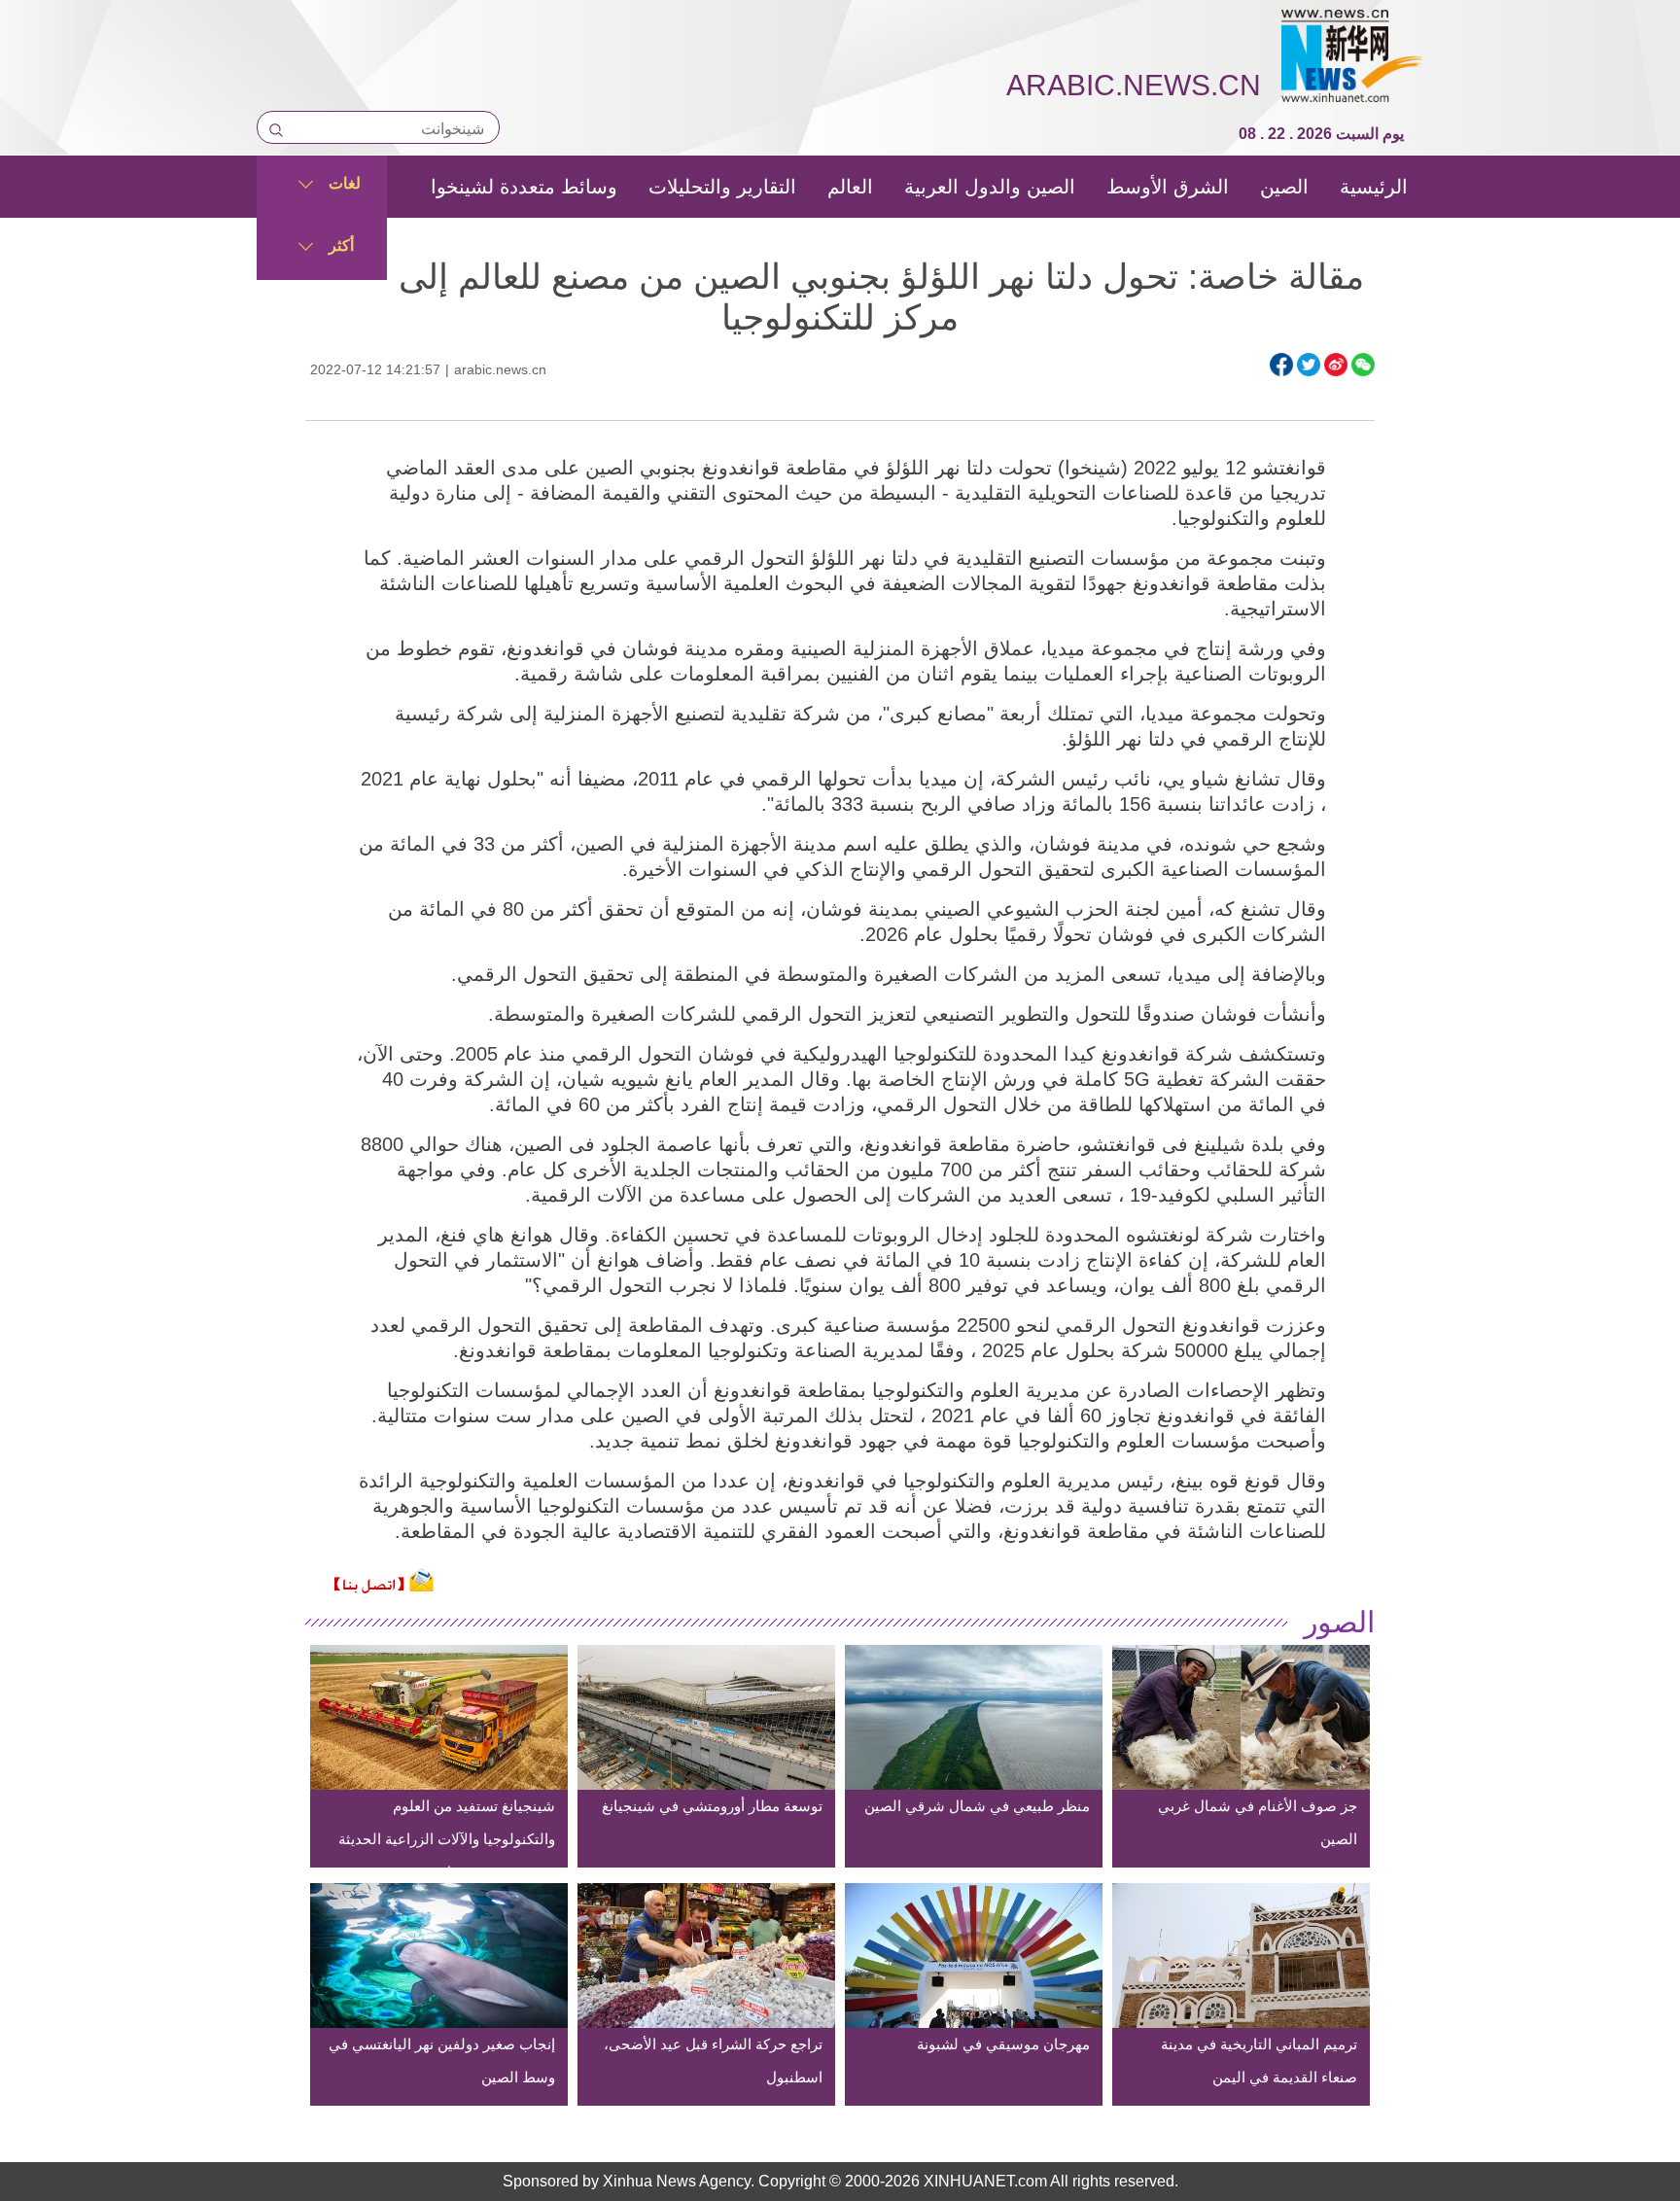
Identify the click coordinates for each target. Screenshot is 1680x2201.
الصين (1284, 187)
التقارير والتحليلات (722, 187)
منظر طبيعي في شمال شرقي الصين (977, 1806)
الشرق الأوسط (1168, 187)
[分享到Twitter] (1309, 365)
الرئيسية (1374, 187)
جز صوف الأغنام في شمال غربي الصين (1258, 1822)
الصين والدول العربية (990, 187)
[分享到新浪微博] (1336, 365)
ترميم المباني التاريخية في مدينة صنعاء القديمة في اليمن (1259, 2061)
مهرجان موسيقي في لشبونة (1003, 2044)
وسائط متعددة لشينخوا (524, 187)
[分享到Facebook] (1281, 365)
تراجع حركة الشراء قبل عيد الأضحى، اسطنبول (713, 2061)
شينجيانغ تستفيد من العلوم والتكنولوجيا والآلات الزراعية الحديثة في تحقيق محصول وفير (447, 1839)
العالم (850, 187)
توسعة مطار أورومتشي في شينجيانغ (712, 1806)
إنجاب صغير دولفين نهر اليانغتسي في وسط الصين (442, 2061)
